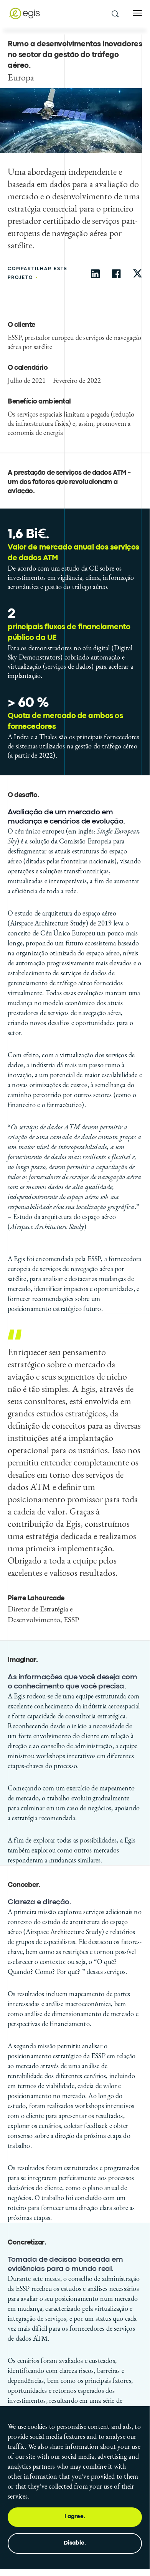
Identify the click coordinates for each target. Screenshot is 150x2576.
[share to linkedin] (95, 274)
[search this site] (115, 13)
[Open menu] (137, 13)
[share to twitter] (138, 274)
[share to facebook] (116, 274)
